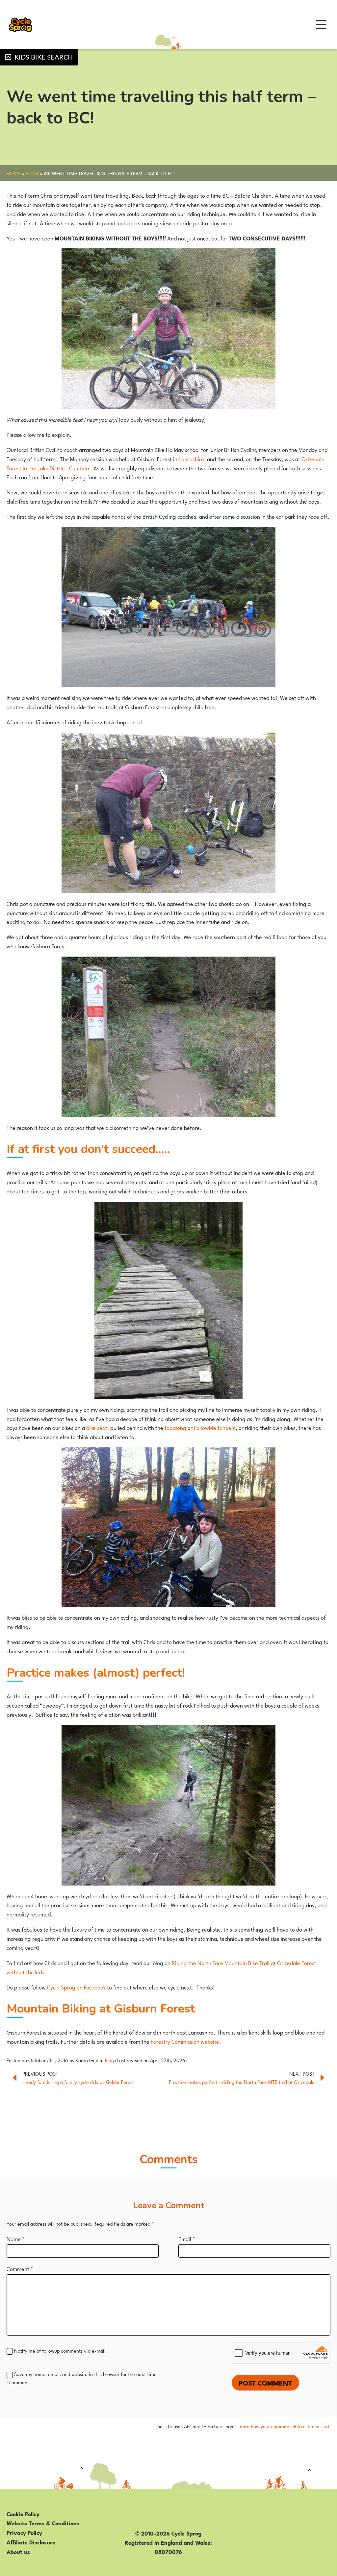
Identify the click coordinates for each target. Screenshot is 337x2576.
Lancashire (191, 459)
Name (16, 2238)
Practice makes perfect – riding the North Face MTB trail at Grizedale (242, 2082)
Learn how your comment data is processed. (284, 2426)
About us (18, 2551)
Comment (20, 2268)
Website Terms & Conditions (43, 2523)
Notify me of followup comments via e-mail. (61, 2350)
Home (13, 173)
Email (187, 2238)
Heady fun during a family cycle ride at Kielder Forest (78, 2082)
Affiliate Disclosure (31, 2542)
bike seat (97, 1427)
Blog (32, 173)
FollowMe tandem (215, 1427)
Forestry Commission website (185, 2041)
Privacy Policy (24, 2532)
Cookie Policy (23, 2513)
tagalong (175, 1427)
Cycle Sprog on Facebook (77, 1987)
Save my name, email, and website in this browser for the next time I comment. (82, 2378)
